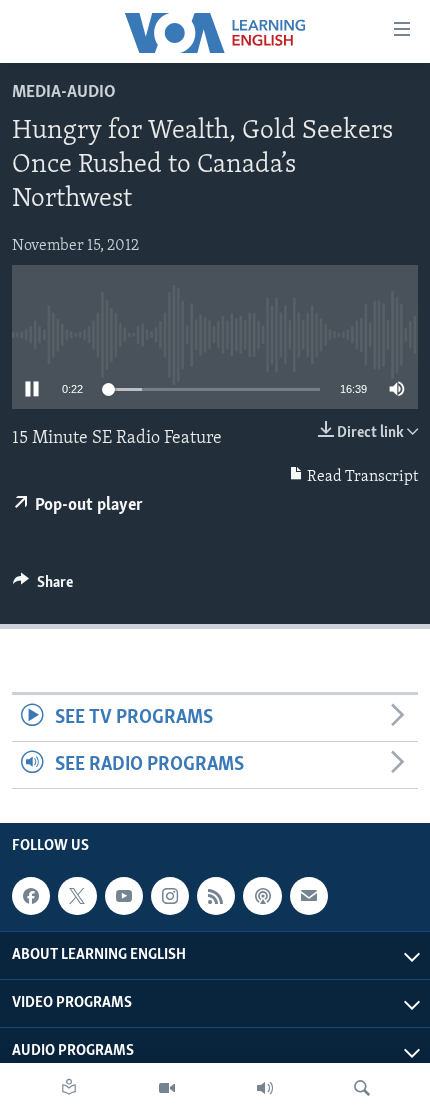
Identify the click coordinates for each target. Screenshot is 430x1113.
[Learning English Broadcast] (265, 1088)
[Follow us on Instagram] (170, 896)
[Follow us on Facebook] (31, 896)
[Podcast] (262, 896)
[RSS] (216, 896)
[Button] (43, 587)
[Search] (362, 1088)
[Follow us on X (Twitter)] (77, 896)
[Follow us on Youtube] (124, 896)
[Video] (167, 1088)
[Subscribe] (309, 896)
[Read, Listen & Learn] (69, 1088)
